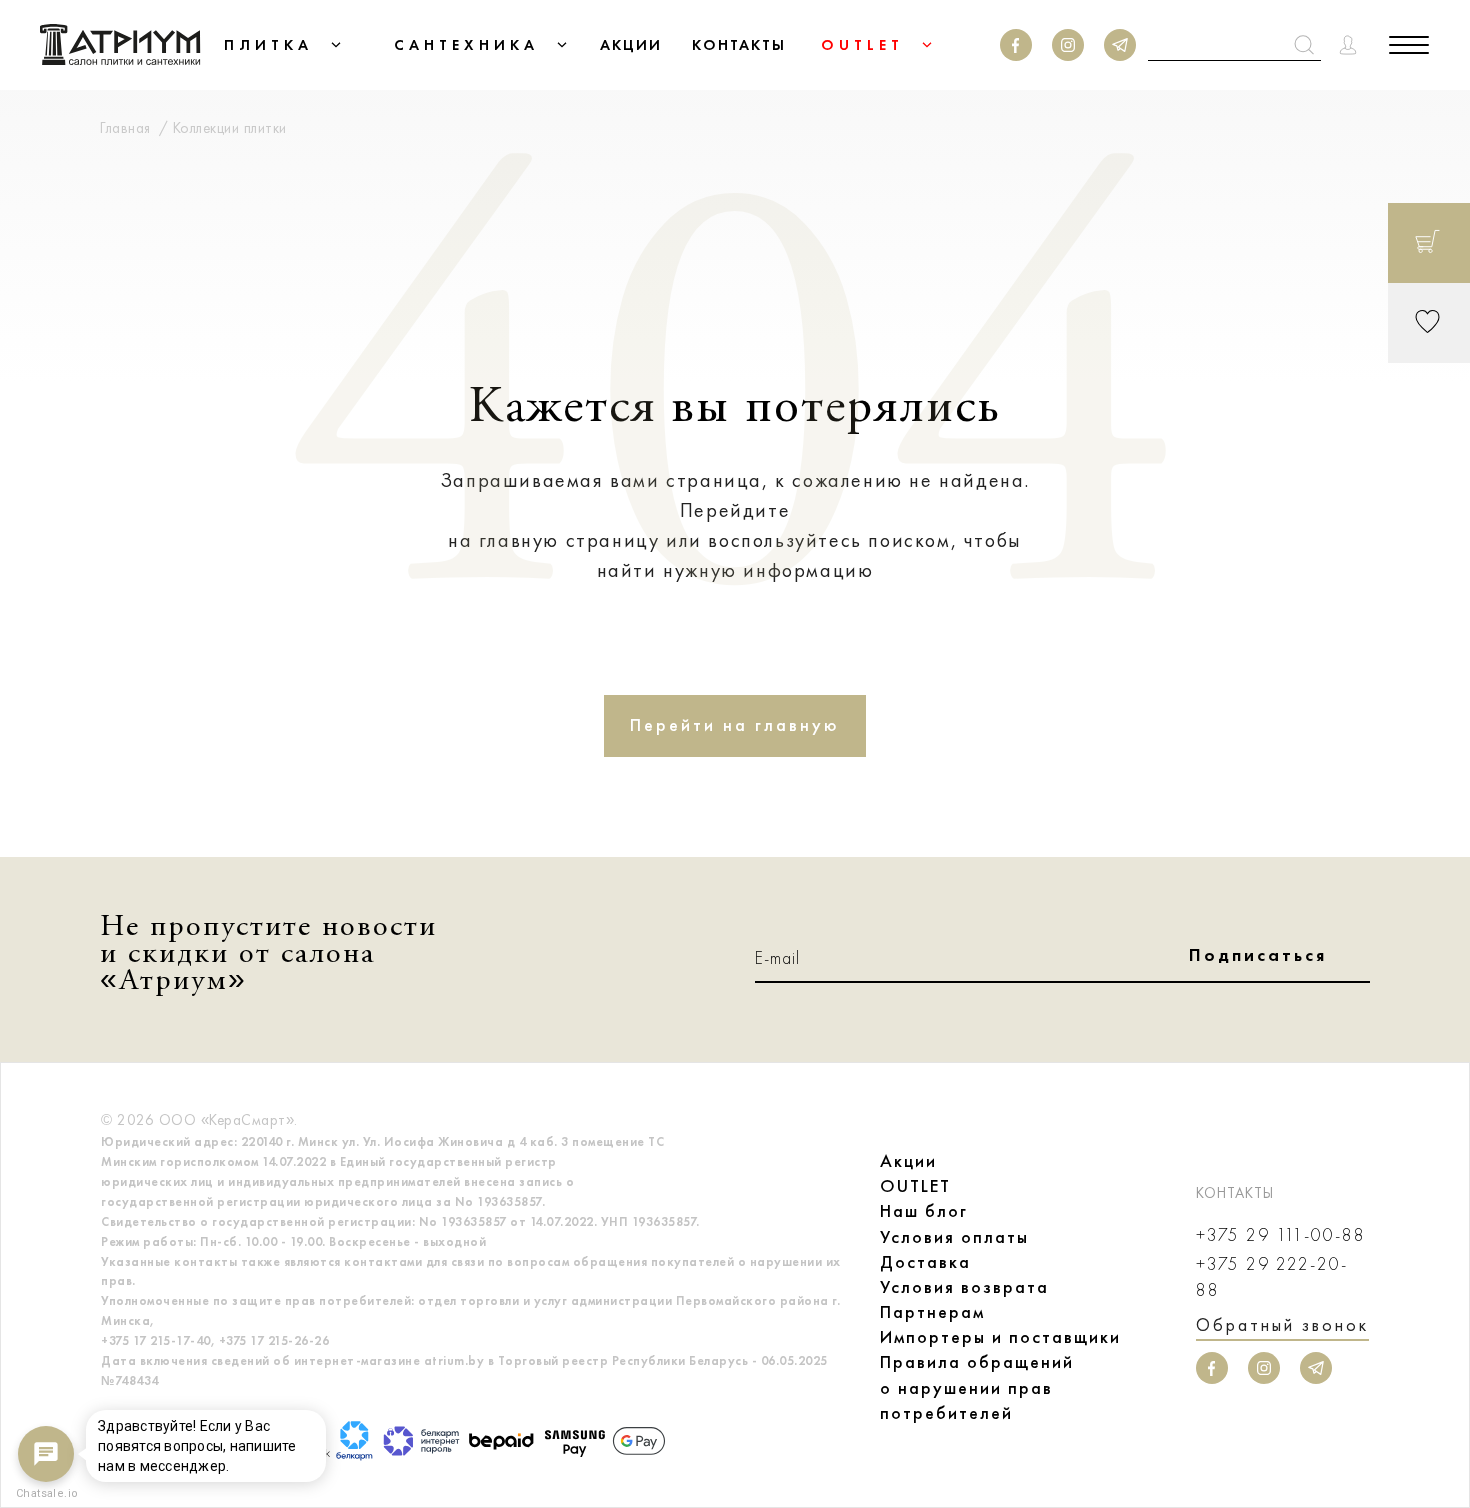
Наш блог (924, 1211)
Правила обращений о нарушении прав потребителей (977, 1387)
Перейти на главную (735, 725)
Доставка (925, 1262)
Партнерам (932, 1312)
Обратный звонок (1282, 1325)
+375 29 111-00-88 (1281, 1235)
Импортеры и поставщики (1000, 1337)
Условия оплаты (954, 1237)
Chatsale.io (46, 1493)
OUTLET (915, 1186)
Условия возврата (964, 1287)
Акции (908, 1161)
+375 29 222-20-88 (1272, 1277)
